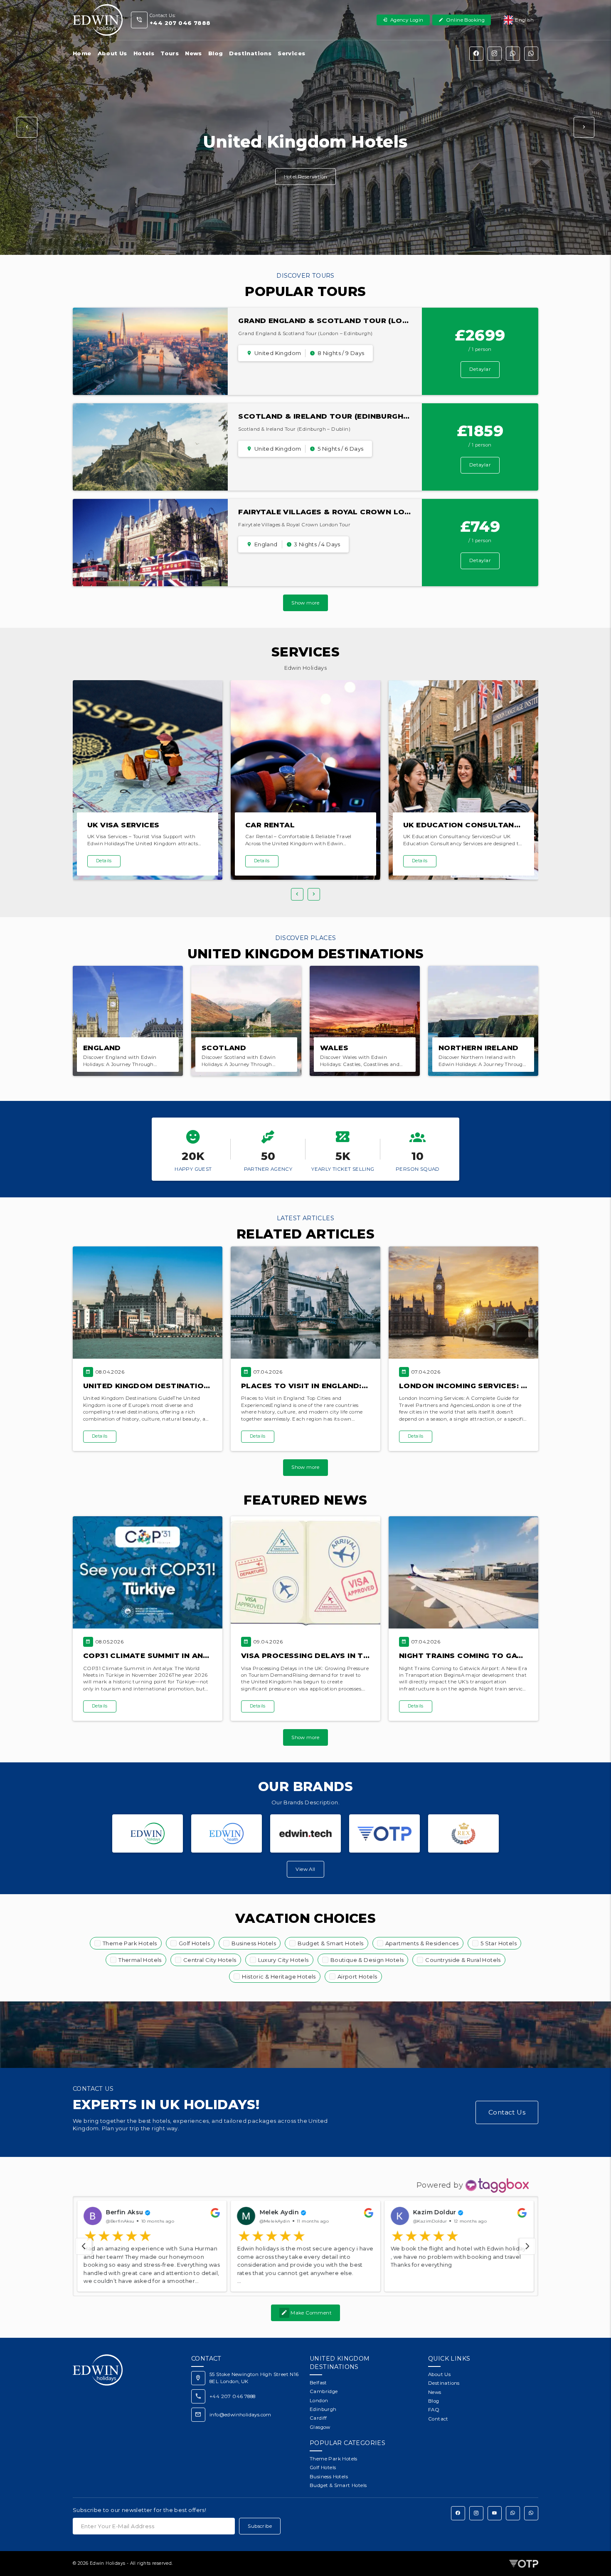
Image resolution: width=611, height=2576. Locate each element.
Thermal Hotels (140, 1960)
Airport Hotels (357, 1976)
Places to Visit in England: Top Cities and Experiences (362, 1386)
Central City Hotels (210, 1960)
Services (291, 53)
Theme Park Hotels (130, 1943)
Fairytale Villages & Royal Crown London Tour (346, 512)
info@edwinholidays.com (240, 2415)
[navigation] (84, 2246)
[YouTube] (495, 2513)
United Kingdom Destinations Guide (162, 1386)
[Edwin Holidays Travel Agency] (148, 1833)
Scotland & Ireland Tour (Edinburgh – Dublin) (341, 416)
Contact (438, 2419)
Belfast (318, 2383)
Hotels (144, 53)
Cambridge (324, 2391)
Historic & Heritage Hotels (279, 1976)
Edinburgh (323, 2409)
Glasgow (320, 2427)
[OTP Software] (384, 1833)
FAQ (434, 2410)
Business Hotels (254, 1943)
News (193, 53)
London (319, 2401)
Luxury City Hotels (283, 1960)
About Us (112, 53)
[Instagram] (495, 54)
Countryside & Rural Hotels (463, 1960)
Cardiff (318, 2418)
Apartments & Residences (422, 1943)
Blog (216, 53)
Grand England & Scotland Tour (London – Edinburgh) (360, 321)
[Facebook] (476, 54)
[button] (27, 127)
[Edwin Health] (227, 1833)
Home (82, 53)
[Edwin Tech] (305, 1833)
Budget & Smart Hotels (330, 1943)
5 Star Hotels (499, 1943)
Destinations (250, 53)
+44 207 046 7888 (232, 2396)
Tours (170, 53)
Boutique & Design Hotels (367, 1960)
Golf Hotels (194, 1943)
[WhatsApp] (513, 54)
